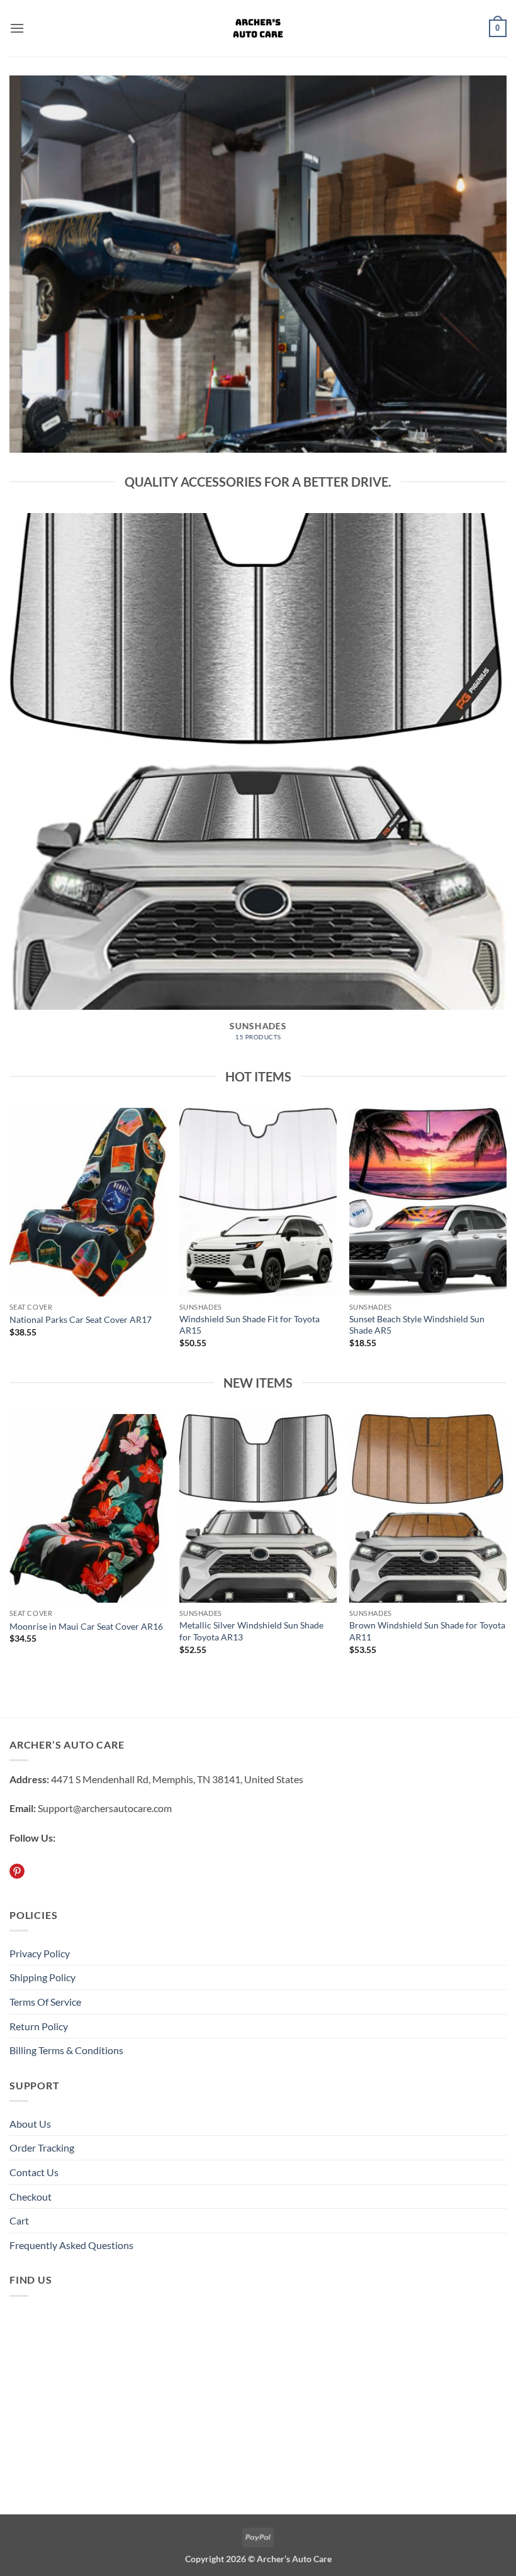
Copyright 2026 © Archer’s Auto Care (258, 2559)
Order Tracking (42, 2148)
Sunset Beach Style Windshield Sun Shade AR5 (417, 1325)
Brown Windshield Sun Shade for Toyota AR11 (427, 1631)
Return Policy (39, 2026)
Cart (19, 2220)
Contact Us (34, 2172)
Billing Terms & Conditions (66, 2050)
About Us (30, 2124)
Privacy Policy (40, 1953)
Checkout (31, 2197)
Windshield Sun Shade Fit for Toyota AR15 (250, 1325)
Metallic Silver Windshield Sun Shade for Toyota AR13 (251, 1631)
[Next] (487, 764)
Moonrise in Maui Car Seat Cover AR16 (86, 1626)
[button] (17, 28)
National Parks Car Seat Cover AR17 (81, 1319)
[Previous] (29, 764)
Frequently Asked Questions (71, 2245)
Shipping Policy (42, 1977)
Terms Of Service (45, 2002)
